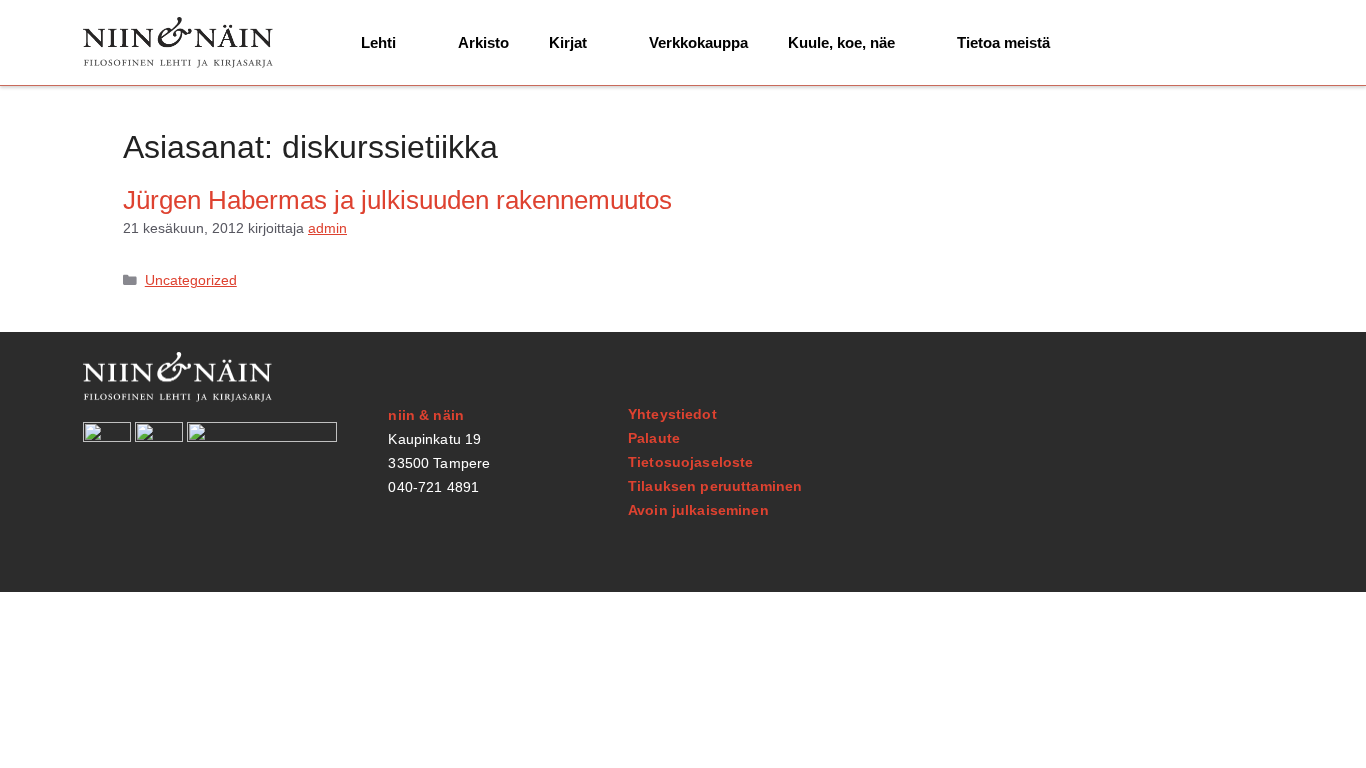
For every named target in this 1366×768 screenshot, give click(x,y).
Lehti (378, 42)
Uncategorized (191, 280)
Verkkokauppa (698, 42)
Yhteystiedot (672, 414)
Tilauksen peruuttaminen (715, 486)
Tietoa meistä (1003, 42)
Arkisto (483, 42)
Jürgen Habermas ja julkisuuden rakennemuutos (397, 200)
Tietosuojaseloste (690, 462)
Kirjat (568, 42)
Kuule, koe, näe (841, 42)
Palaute (654, 438)
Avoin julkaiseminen (698, 510)
